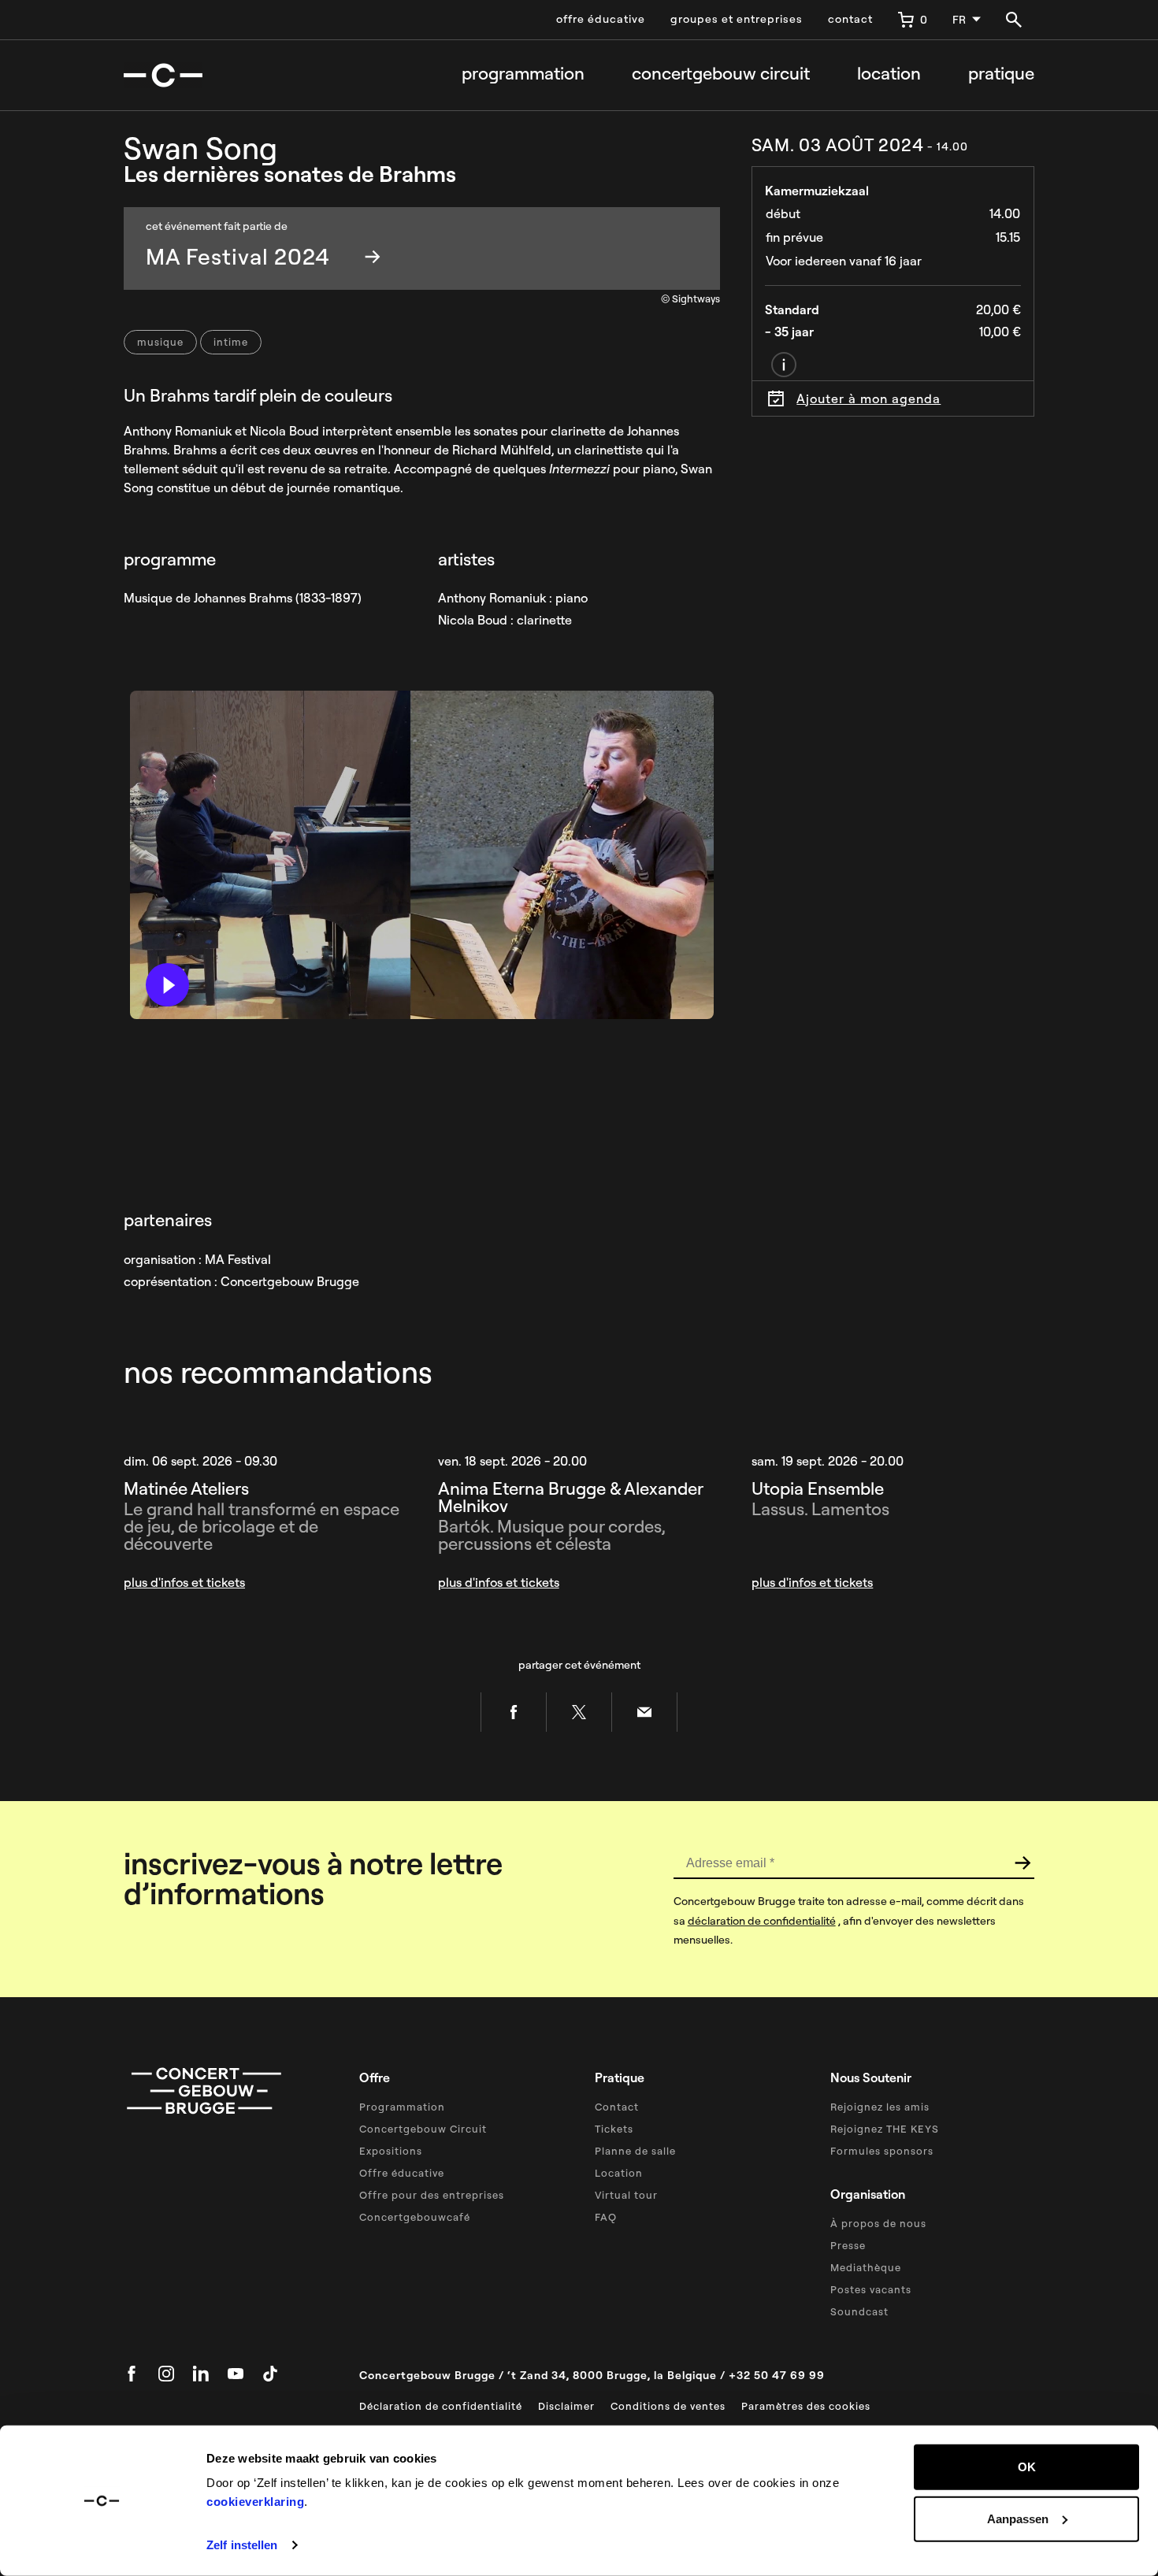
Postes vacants (871, 2289)
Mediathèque (866, 2267)
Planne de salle (635, 2151)
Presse (848, 2245)
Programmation (523, 74)
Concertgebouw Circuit (423, 2129)
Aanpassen (1018, 2518)
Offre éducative (402, 2173)
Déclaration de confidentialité (441, 2406)
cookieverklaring (255, 2502)
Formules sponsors (882, 2151)
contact (850, 19)
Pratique (1001, 74)
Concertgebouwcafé (415, 2217)
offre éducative (601, 19)
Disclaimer (566, 2406)
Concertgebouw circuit (721, 74)
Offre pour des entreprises (432, 2195)
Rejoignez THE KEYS (885, 2129)
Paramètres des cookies (806, 2406)
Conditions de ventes (668, 2406)
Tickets (614, 2129)
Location (889, 74)
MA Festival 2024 (238, 256)
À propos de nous (878, 2223)
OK (1027, 2467)
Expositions (391, 2151)
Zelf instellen (242, 2545)
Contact (617, 2107)
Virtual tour (626, 2195)
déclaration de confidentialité (762, 1921)
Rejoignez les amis (880, 2107)
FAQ (606, 2217)
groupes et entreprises (737, 19)
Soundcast (859, 2311)
